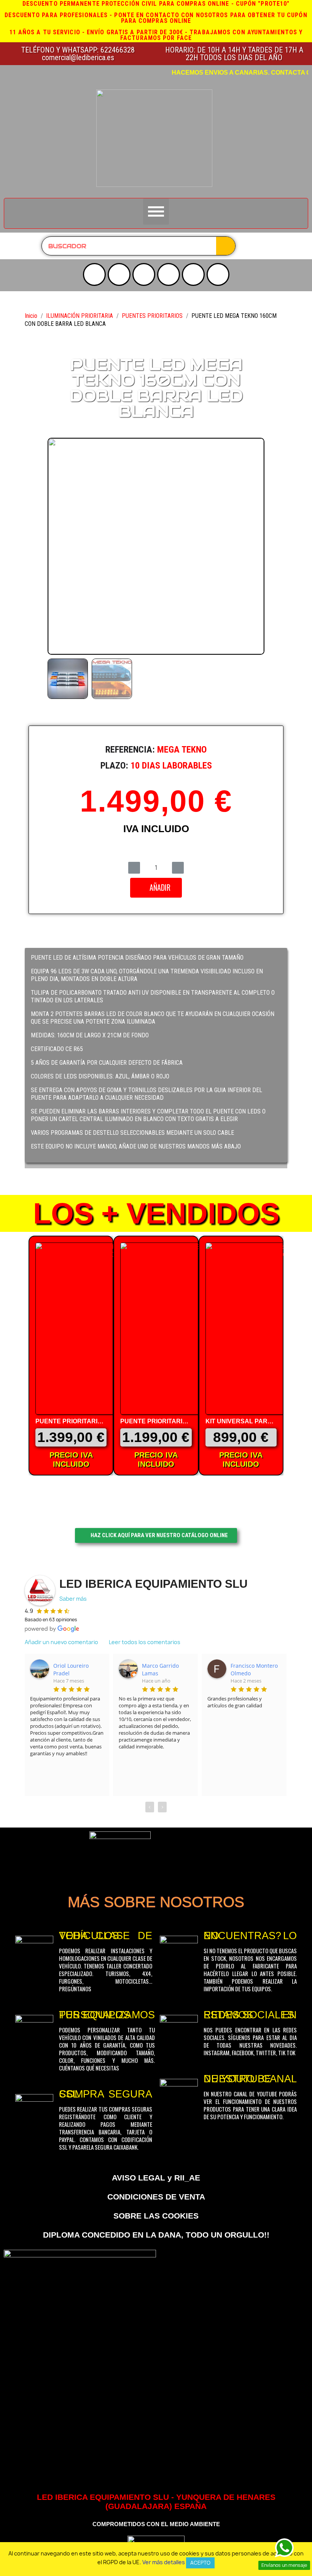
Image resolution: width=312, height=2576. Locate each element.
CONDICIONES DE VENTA (156, 2197)
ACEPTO (200, 2563)
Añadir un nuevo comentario (61, 1642)
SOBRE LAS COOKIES (156, 2216)
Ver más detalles (164, 2562)
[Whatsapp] (218, 274)
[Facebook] (169, 274)
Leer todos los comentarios (145, 1642)
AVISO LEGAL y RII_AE (156, 2178)
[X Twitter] (144, 274)
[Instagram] (119, 274)
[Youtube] (94, 274)
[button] (56, 546)
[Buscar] (226, 246)
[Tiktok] (193, 274)
